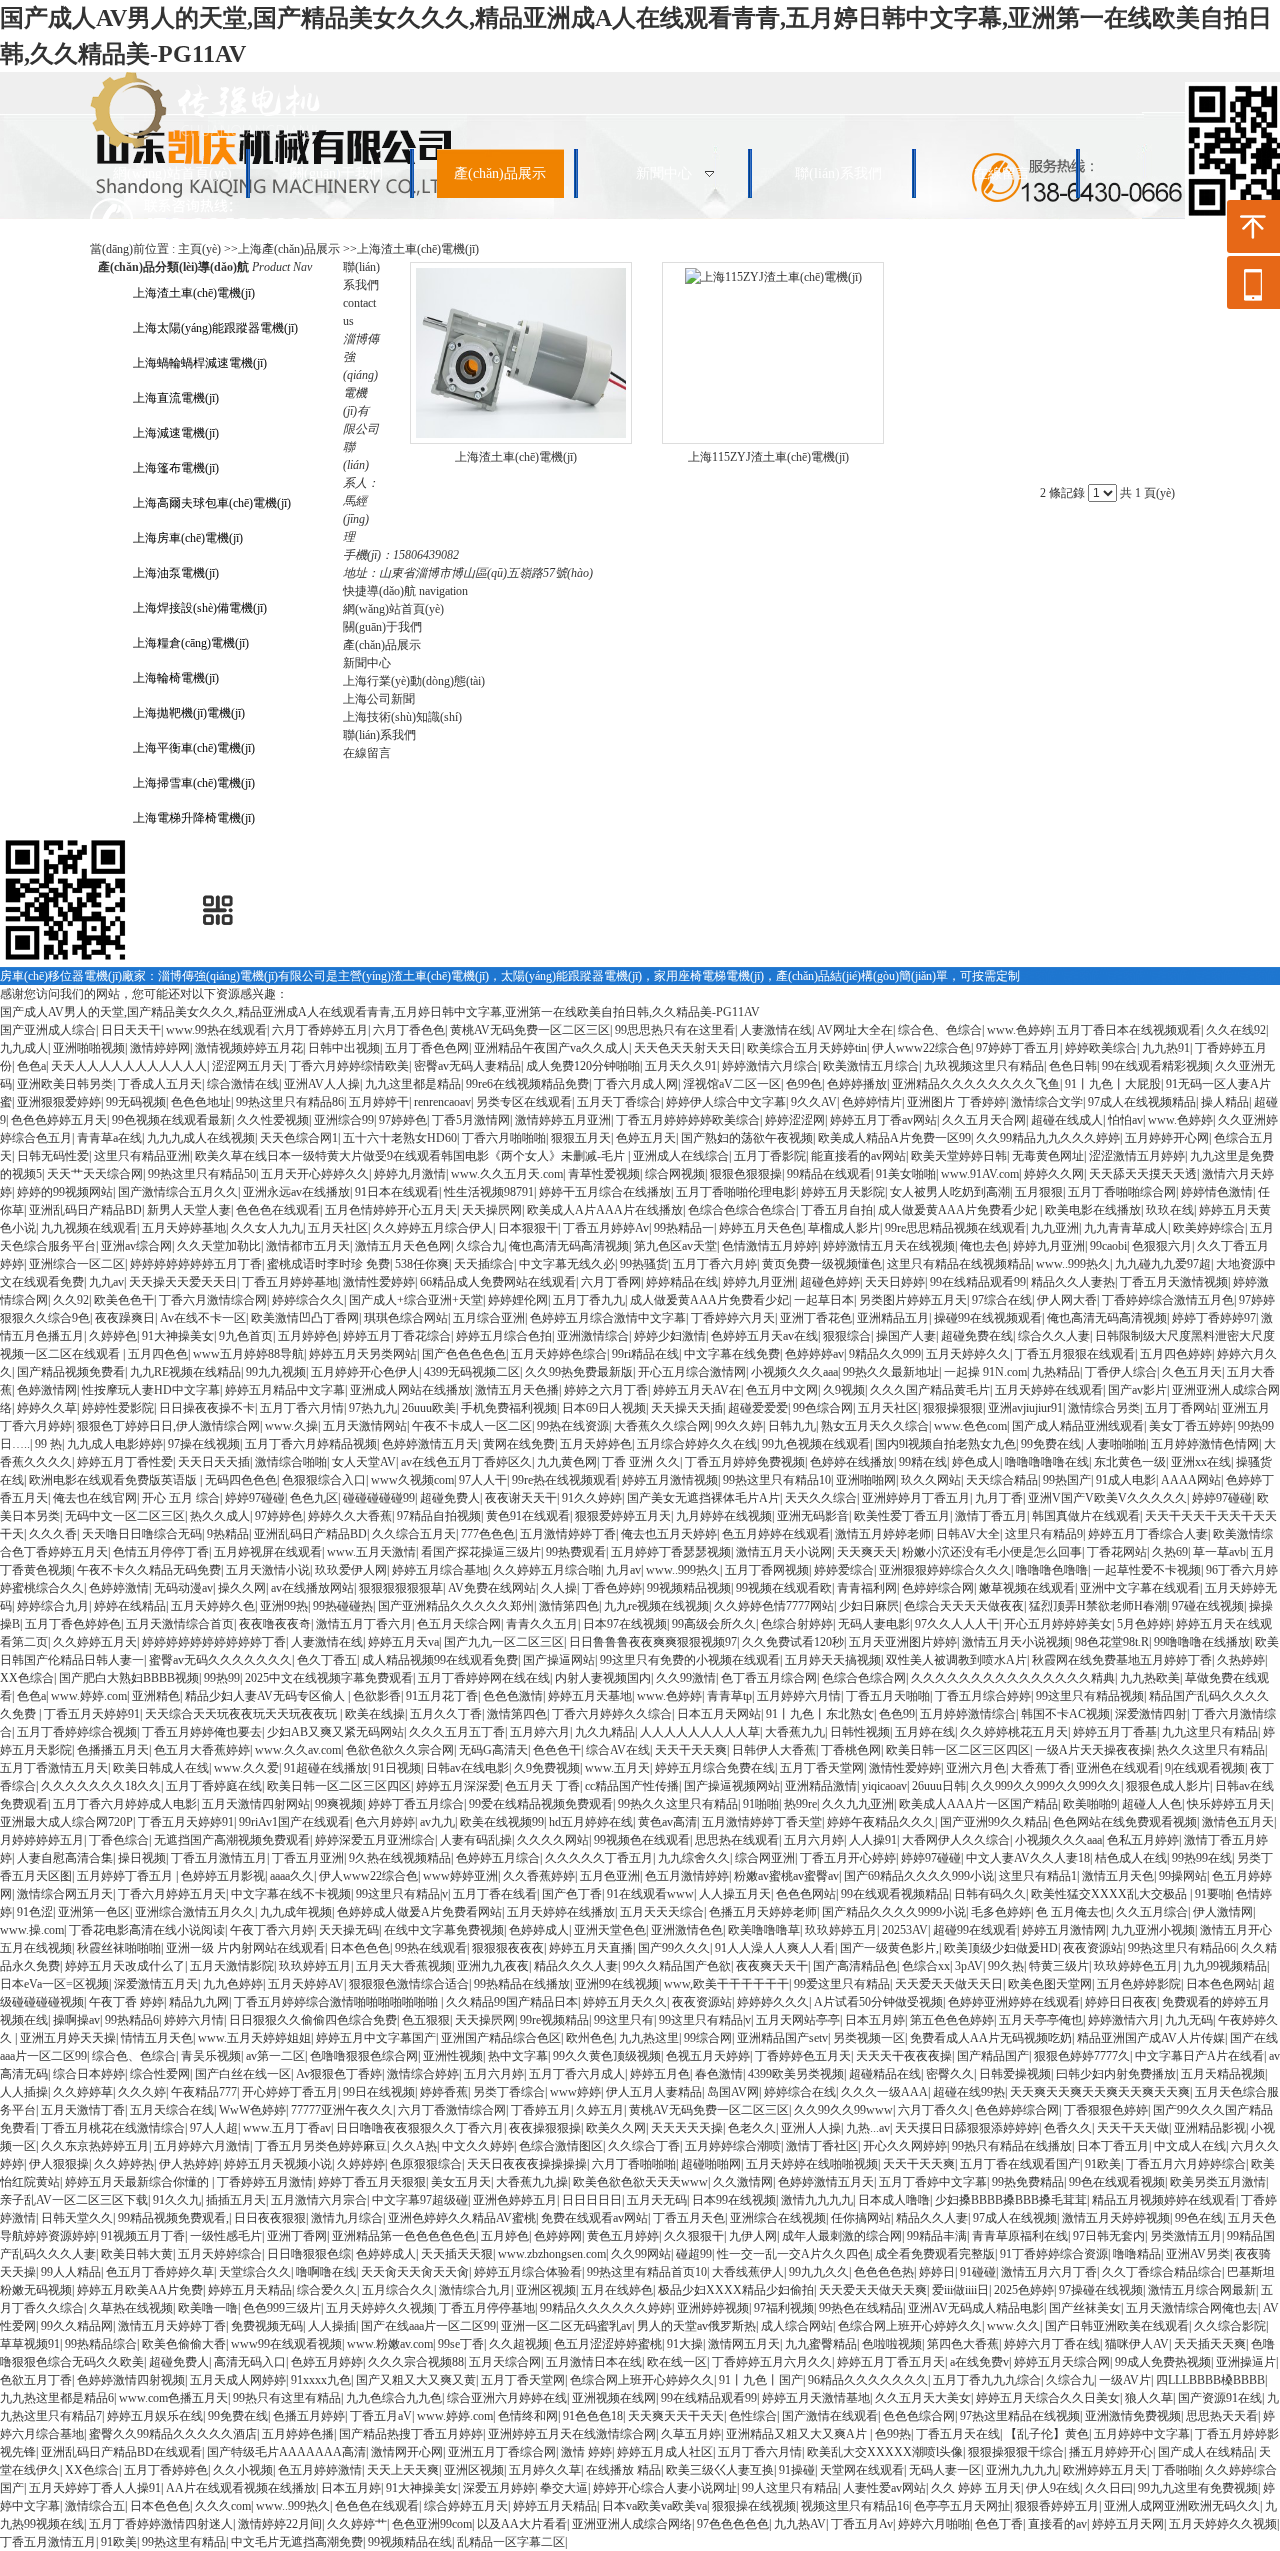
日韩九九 (792, 1426)
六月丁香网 (611, 1282)
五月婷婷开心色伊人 (365, 1372)
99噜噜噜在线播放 (1202, 1642)
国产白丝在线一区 (243, 2074)
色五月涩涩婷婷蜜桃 (608, 2344)
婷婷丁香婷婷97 (1214, 1318)
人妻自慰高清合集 (65, 1858)
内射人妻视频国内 (603, 1678)
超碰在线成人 (1067, 1120)
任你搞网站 (861, 2218)
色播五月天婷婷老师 (763, 1912)
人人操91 (873, 1840)
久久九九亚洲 (858, 1804)
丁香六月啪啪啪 (504, 1138)
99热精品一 (684, 1228)
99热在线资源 (573, 1426)
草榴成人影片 (844, 1228)
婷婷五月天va (403, 1642)
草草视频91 (30, 2344)
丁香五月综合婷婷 (983, 1696)
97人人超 (214, 2128)
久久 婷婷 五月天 (976, 2488)
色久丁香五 (327, 1660)
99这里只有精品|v (402, 1894)
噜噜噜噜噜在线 (1047, 1462)
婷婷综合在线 (800, 2092)
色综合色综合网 (864, 1678)
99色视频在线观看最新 (172, 1120)
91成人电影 (1126, 1480)
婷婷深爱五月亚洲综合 (375, 1840)
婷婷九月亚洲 (1049, 1246)
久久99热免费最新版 (579, 1372)
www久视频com (412, 1480)
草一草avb (1219, 1552)
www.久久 (1013, 2326)
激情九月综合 (347, 2218)
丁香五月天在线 (958, 2434)
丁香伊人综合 (1121, 1372)
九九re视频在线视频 (656, 1606)
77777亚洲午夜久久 (342, 2110)
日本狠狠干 (528, 1228)
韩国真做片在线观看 (1086, 1516)
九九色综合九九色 (394, 2398)
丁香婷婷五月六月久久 (772, 2362)
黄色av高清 (667, 1822)
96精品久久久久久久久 (868, 2380)
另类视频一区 (869, 2038)
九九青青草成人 (1126, 1228)
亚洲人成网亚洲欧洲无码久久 (1182, 2506)
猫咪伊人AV (1137, 2344)
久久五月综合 (1152, 1912)
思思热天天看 (1222, 2416)
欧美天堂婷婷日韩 (959, 1156)
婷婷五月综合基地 (440, 1570)
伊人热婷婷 (189, 2164)
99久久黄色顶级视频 (607, 2056)
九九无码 (1189, 2020)
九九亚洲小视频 (1153, 1930)
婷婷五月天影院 (843, 1192)
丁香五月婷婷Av (606, 1228)
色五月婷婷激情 (320, 2470)
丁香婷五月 (541, 2110)
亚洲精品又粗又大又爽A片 (798, 2434)
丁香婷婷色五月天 (803, 2056)
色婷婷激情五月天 (430, 1444)
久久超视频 (519, 2344)
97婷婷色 (403, 1120)
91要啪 (1213, 1894)
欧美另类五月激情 (1218, 2182)
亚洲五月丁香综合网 (502, 2452)
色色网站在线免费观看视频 (1125, 1822)
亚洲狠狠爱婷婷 (59, 1102)
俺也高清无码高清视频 (569, 1246)
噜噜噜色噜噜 (1052, 1570)
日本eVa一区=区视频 (54, 1984)
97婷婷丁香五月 (1018, 1048)
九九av (106, 1282)
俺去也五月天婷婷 (669, 1534)
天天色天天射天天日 (688, 1048)
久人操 (559, 1588)
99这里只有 (624, 2020)
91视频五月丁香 (143, 2236)
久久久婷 (142, 2092)
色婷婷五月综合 (498, 1858)
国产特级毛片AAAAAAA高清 (286, 2452)
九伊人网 (753, 2236)
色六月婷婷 (385, 1822)
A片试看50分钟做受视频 (878, 2002)
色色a (31, 1066)
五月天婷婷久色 (213, 1606)
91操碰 (797, 2470)
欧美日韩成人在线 (161, 1768)
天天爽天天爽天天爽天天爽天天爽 (1100, 2092)
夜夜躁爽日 (125, 1318)
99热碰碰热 (343, 1606)
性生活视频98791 (489, 1192)
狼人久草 (1149, 2398)
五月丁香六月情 (302, 1408)
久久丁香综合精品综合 (1162, 2272)
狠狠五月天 (581, 1138)
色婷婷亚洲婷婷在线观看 (1014, 2002)
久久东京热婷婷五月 (95, 2146)
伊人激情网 (1223, 1912)
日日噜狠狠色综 (309, 2254)
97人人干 (483, 1480)
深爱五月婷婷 (499, 2488)
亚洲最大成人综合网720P (66, 1822)
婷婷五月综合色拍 (504, 1336)
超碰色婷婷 (830, 1282)
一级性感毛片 (226, 2236)
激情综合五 (95, 2506)
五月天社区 (338, 1228)
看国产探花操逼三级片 (481, 1552)
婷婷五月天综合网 (1062, 2362)
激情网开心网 (407, 2452)
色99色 (804, 1084)
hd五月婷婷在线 (591, 1822)
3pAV (969, 1966)
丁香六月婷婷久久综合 (612, 1714)
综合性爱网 (160, 2074)
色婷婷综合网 (938, 1588)
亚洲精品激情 (821, 1786)
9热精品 (228, 1534)
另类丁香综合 (509, 2092)
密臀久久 (950, 2074)
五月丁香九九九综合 (987, 2380)
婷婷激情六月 (1124, 2020)
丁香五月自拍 (837, 1210)
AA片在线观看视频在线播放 (241, 2488)
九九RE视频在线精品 (185, 1372)
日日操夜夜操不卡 (207, 1408)
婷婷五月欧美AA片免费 (140, 2290)
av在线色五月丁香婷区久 (466, 1462)
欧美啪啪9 (1090, 1804)
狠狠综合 (847, 1336)
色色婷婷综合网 (1017, 2110)
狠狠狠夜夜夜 (508, 1948)
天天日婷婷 (895, 1282)
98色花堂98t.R (1112, 1642)
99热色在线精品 (861, 2308)
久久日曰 (1109, 2488)
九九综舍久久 (694, 1858)
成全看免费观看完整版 (935, 2254)
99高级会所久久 (714, 1624)
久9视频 (844, 1390)
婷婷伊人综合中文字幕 (726, 1102)
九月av (623, 1570)
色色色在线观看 (278, 1210)
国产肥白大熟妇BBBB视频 (129, 1678)
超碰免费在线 (977, 1336)
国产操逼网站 (559, 1660)
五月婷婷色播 (298, 2434)
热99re (800, 1804)
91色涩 (35, 1912)
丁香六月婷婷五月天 (172, 1894)
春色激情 (719, 2074)
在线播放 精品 (623, 2470)
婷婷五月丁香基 (1115, 1732)
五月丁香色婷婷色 (73, 1624)
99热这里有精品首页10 (647, 2272)
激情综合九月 (475, 2290)
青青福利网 (867, 1588)
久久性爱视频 (273, 1120)
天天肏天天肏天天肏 (415, 2272)
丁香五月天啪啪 (888, 1696)
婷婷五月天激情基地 (816, 2398)
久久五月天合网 (984, 1120)
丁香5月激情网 (471, 1120)
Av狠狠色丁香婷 (339, 2074)
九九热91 (1166, 1048)
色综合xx (926, 1966)
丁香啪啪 (1176, 2470)
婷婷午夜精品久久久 (881, 1822)
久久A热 (414, 2146)
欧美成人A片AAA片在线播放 (605, 1210)
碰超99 (694, 2254)
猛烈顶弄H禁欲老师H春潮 (1098, 1606)
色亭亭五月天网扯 (962, 2506)
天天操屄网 (492, 1210)
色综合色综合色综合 (742, 1210)
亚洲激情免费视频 (1133, 2416)
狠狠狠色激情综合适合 (409, 1984)
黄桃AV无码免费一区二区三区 (530, 1030)
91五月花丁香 (442, 1696)
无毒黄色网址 (1048, 1156)
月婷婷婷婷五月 (42, 1840)
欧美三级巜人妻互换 (720, 2470)
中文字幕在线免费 (732, 1354)
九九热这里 (649, 2038)
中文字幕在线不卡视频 (291, 1894)
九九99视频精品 (1225, 1966)
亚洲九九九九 (1022, 2470)
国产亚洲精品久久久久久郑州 (456, 1606)
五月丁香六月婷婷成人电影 (125, 1804)
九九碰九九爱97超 (1163, 1264)
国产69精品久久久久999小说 (919, 1876)
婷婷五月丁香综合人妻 (1148, 1534)
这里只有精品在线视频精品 (959, 1264)
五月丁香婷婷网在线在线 (484, 1678)
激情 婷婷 (586, 2452)
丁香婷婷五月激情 (265, 2182)
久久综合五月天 (414, 1534)
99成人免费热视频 (1163, 2362)
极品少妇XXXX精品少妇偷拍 (736, 2290)
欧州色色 (590, 2038)
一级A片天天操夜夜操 (1093, 1750)
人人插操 (24, 2092)
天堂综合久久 (255, 2272)
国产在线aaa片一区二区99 (428, 2326)
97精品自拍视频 (439, 1516)
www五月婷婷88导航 (248, 1354)
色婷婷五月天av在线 (764, 1336)
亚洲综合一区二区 (77, 1264)
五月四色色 (158, 1354)
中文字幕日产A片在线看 (1199, 2056)
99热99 (222, 1678)
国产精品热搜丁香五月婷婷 (411, 2434)
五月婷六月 (540, 1732)
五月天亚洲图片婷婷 (903, 1642)
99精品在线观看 (829, 1174)
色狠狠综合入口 (324, 1480)
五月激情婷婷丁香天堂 (762, 1822)
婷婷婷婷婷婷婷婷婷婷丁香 (214, 1642)
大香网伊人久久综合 (956, 1840)
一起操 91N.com (985, 1372)
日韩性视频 (860, 1732)
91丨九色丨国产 (761, 2380)
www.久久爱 (246, 1768)
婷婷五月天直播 (591, 1948)
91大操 (685, 2344)
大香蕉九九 (795, 1732)
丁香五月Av (862, 2524)
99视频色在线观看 (642, 1840)
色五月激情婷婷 (687, 1876)
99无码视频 (136, 1102)
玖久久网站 (931, 1480)
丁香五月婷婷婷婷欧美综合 (688, 1120)
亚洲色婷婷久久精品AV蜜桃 (462, 2218)
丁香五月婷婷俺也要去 (202, 1732)
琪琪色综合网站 (406, 1318)
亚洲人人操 (811, 2128)
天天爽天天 (867, 1552)
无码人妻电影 (874, 1624)
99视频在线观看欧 (784, 1588)
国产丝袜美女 (1085, 2308)
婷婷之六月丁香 (606, 1390)
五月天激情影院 (232, 1966)
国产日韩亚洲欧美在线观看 (1117, 2326)
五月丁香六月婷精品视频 (311, 1444)
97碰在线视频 (1208, 1606)
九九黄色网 (567, 1462)
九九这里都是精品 (413, 1084)
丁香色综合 (119, 1840)
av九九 (437, 1822)
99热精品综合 (101, 2344)
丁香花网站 (1117, 1552)
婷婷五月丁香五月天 (891, 2362)
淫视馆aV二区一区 (732, 1084)
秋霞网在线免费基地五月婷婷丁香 (1122, 1660)
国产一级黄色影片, (889, 1948)
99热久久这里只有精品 (678, 1804)
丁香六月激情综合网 (213, 1300)
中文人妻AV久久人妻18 (1028, 1858)
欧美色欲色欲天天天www (640, 2182)
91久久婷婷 (592, 1498)
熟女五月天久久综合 (875, 1426)
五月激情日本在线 (594, 2362)
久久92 (71, 1300)
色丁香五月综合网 (769, 1678)
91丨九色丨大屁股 (1113, 1084)
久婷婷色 (113, 1336)
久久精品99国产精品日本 (512, 2002)
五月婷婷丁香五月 (126, 1876)
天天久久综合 (821, 1498)
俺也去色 (984, 1246)
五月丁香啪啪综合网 (1122, 1192)
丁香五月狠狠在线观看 (1075, 1354)
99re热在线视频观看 (564, 1480)
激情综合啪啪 (291, 1462)
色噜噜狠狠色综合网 (364, 2056)
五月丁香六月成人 (577, 2074)
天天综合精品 (1002, 1480)
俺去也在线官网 (95, 1498)
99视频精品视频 (689, 1588)
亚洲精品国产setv (782, 2038)
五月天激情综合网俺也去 (1192, 2308)
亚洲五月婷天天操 (68, 2038)
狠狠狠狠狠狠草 (401, 1588)
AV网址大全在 (855, 1030)
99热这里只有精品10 (777, 1480)
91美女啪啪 (906, 1174)
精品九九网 (199, 2002)
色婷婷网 (558, 2236)
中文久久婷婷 (478, 2146)
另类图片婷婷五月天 (913, 1300)
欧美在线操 (375, 1714)
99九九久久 (819, 2272)
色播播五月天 (113, 1750)
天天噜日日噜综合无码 (142, 1534)
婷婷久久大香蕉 (350, 1516)
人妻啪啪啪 (1116, 1444)
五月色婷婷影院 (1139, 1984)
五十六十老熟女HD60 (400, 1138)
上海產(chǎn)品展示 (289, 249)
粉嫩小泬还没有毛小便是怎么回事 (992, 1552)
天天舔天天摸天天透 (1143, 1174)
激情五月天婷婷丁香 (172, 2326)
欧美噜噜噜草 (764, 1930)
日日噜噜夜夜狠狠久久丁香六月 (420, 2128)
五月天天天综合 (662, 1912)
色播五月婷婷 (309, 2416)
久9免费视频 (547, 1768)
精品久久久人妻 (576, 1966)
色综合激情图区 (561, 2146)
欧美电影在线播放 (1093, 1210)
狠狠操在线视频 (754, 2506)
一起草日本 (824, 1300)
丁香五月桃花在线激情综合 (113, 2128)
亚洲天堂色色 (610, 1930)
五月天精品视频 (1223, 2074)
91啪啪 (761, 1804)
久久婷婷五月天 (95, 1642)
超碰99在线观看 (975, 1930)
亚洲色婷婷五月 (515, 2200)
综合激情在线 (243, 1084)
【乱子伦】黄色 (1047, 2434)
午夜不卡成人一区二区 (472, 1426)
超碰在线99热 (969, 2092)
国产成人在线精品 (1206, 2452)
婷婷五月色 (660, 2074)
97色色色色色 (733, 2524)
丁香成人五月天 (160, 1084)
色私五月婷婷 (1143, 1840)
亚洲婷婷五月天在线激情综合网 (572, 2434)
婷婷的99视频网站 (65, 1192)
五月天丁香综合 (619, 1102)
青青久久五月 (542, 1624)
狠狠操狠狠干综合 (1016, 2452)
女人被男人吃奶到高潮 (950, 1192)
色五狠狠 (426, 2020)
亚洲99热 (284, 1606)
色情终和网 (528, 2416)
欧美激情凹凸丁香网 (305, 1318)
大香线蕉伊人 (748, 2272)
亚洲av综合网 (136, 1246)
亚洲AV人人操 (322, 1084)
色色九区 (314, 1498)
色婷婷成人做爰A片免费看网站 (419, 1912)
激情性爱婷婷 (379, 1282)
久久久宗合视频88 (416, 2362)
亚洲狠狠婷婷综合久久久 (945, 1570)
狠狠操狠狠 (953, 1408)
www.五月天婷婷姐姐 (254, 2038)
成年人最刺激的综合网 (842, 2236)
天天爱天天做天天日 (949, 1984)
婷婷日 (937, 2272)
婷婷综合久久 (308, 1300)
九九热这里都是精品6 (57, 2398)
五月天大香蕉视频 (404, 1966)
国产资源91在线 (1220, 2398)
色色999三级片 (282, 2308)
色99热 (893, 2434)
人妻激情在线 (776, 1030)
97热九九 (373, 1408)
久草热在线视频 (131, 2308)
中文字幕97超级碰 (420, 2200)
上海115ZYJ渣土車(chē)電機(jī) (768, 457)
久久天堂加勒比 (219, 1246)
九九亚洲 (1055, 1228)
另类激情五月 (1186, 2236)
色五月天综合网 (459, 1624)
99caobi (1108, 1246)
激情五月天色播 (517, 1390)
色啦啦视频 (892, 2344)
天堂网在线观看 (862, 2470)
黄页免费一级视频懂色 (822, 1264)
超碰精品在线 (885, 2074)
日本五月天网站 (719, 1714)
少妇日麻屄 (869, 1606)
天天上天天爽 (403, 2470)
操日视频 (142, 1858)
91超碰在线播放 (326, 1768)
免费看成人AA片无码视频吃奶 (991, 2038)
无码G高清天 (493, 1750)
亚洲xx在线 (1201, 1462)
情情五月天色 (157, 2038)
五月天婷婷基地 (184, 1228)
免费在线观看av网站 (594, 2218)
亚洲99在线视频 (617, 1984)
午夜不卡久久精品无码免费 (149, 1570)
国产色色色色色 (464, 1354)
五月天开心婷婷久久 (315, 1174)
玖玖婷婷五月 (841, 1930)
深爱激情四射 (1151, 1714)
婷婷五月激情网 (1064, 1930)
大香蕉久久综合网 (662, 1426)
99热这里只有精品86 (290, 1102)
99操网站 (1183, 1876)
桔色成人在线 (1131, 1858)
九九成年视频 (296, 1912)
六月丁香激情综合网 (452, 2110)
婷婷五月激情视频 (670, 1480)
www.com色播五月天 (173, 2398)
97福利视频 (784, 2308)
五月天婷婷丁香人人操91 (95, 2488)
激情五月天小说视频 (1016, 1642)
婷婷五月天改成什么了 (125, 1966)
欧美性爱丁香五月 (902, 1516)
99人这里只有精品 (790, 2488)
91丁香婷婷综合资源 (1054, 2254)
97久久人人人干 (957, 1624)
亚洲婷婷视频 (713, 2308)
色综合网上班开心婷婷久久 (910, 2326)
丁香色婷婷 (612, 1588)
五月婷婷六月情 (799, 1696)
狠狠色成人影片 (1168, 1786)
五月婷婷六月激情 (202, 2146)
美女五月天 (461, 2182)
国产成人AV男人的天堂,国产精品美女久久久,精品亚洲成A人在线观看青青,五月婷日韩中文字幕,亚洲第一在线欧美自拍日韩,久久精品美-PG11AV (380, 1012)
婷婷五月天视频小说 (278, 2164)
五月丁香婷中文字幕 (933, 2182)
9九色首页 (246, 1336)
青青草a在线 (109, 1138)
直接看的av (1057, 2524)
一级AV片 (1125, 2380)
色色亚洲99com (432, 2524)
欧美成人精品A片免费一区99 (894, 1138)
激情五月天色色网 (403, 1246)
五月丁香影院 (770, 1156)
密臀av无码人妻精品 (467, 1066)
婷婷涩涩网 (795, 1120)
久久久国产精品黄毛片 (930, 1390)
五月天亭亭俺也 (1041, 2020)
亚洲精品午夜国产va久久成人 (551, 1048)
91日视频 (397, 1768)
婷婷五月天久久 (625, 2002)
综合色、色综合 (940, 1030)
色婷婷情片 (872, 1102)
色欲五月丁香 (36, 2380)
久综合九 (480, 1246)
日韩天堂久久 (77, 2218)
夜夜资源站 (1093, 1948)
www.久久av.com (298, 1750)
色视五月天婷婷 (708, 2056)
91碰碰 (978, 2272)
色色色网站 (806, 1894)
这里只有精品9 (1044, 1534)
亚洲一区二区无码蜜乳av (566, 2326)
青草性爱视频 (604, 1174)
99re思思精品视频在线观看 (955, 1228)
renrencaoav (442, 1102)
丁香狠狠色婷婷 (1106, 2110)
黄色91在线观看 (528, 1516)
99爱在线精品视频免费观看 (541, 1804)
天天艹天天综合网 (95, 1174)
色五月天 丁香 (542, 1786)
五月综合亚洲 (489, 1318)
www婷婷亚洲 (460, 1876)
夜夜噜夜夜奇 (275, 1624)
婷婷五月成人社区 (665, 2452)
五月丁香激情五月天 (54, 1768)
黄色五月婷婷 (623, 2236)
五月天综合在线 (172, 2110)
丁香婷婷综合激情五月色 (1168, 1300)
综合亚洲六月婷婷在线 (507, 2398)
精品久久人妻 (932, 2218)
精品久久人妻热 (1073, 1282)
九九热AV (800, 2524)
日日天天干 (131, 1030)
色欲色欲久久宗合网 (400, 1750)
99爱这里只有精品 (842, 1984)
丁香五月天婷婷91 (92, 1714)
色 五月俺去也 (1073, 1912)
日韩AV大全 (968, 1534)
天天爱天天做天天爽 (873, 2290)
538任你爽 (422, 1264)
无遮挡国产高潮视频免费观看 (232, 1840)
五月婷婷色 (308, 1336)
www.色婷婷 (1019, 1030)
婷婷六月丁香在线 (1052, 2344)
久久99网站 (641, 2254)
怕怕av (1125, 1120)
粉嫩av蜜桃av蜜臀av (786, 1876)
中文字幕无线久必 (567, 1264)
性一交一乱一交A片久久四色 (793, 2254)
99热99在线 (1202, 1858)
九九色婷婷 (233, 1984)
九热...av (868, 2128)
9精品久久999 (885, 1354)
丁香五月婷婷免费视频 (745, 1462)
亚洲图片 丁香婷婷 (956, 1102)
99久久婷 (739, 1426)
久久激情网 (743, 2182)
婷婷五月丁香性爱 (125, 1462)
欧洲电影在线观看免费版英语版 (114, 1480)
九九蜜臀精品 (821, 2344)
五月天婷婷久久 (968, 1354)
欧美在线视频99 (502, 1822)
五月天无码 (657, 2200)
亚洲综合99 (344, 1120)
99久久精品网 (77, 2326)
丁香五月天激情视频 (1174, 1282)
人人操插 (332, 2326)
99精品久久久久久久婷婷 (606, 2308)
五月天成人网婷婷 (238, 2380)
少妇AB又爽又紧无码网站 (335, 1732)
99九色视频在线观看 (816, 1444)
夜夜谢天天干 (521, 1498)
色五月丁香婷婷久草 (160, 2272)
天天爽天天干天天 (676, 2416)
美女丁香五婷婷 (1191, 1426)
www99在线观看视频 (286, 2344)
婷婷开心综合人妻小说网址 (665, 2488)
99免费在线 (1051, 1444)
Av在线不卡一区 (203, 1318)
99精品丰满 (937, 2236)
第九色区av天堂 (675, 1246)
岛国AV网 (733, 2092)
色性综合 (753, 2416)
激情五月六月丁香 (1049, 2272)
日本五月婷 (875, 2020)
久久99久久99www (843, 2110)
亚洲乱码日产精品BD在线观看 (121, 2452)
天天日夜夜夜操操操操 (527, 2164)
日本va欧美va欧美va (654, 2506)
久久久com (223, 2506)
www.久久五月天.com (507, 1174)
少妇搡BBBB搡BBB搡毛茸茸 (1011, 2200)
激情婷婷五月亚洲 (563, 1120)
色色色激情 (513, 1696)
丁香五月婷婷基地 (290, 1282)
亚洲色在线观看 (1118, 1768)
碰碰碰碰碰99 (379, 1498)
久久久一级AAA (884, 2092)
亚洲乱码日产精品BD (85, 1210)
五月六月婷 (814, 1840)
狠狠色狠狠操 (746, 1174)
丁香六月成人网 (636, 1084)
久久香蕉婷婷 (539, 1876)
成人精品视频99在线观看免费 (440, 1660)
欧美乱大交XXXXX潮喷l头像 (885, 2452)
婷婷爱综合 (844, 1570)
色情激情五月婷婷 (770, 1246)
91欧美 (1103, 2164)
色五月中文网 (782, 1390)
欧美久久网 (616, 2128)
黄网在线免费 (519, 1444)
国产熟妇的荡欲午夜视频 (747, 1138)
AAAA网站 (1191, 1480)
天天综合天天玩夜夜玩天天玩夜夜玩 (242, 1714)
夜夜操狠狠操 (545, 2128)
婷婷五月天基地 (590, 1696)
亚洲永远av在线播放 (296, 1192)
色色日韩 (1073, 1066)
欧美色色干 (124, 1300)
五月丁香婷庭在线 (214, 1786)
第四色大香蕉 (963, 2344)
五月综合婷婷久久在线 (697, 1444)
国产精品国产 (993, 2056)
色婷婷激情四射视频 (131, 2380)
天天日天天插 (214, 1462)
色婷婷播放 (857, 1084)
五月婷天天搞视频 (833, 1660)
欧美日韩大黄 (137, 2254)
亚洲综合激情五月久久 (195, 1912)
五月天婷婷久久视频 (380, 2308)
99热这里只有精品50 (202, 1174)
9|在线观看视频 (1205, 1768)
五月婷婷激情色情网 (1205, 1444)
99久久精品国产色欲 (677, 1966)
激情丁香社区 (822, 2146)
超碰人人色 (1152, 1804)
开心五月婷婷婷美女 (1058, 1624)
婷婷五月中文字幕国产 (376, 2038)
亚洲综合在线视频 (778, 2218)
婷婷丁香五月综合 (416, 1804)
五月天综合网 (505, 2362)
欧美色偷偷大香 (184, 2344)
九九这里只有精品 (1210, 1732)
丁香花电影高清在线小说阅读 (147, 1930)
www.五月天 (617, 1768)
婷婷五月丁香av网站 (883, 1120)
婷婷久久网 (1054, 1174)
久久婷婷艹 (357, 2524)
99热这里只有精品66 (1182, 1948)
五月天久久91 (681, 1066)
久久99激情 (686, 1678)
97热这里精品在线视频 (1020, 2416)
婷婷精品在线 (682, 1282)
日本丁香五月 (1113, 2146)
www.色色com (970, 1426)
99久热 (1006, 1966)
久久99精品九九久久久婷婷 (1048, 1138)
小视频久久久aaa (794, 1372)
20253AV (905, 1930)
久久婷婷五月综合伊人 (433, 1228)
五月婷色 (505, 2236)
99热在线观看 (431, 1948)
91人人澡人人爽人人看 (775, 1948)
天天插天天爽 (1210, 2344)
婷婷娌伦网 (518, 1300)
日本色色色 (360, 1948)
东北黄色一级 (1130, 1462)
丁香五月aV (381, 2416)
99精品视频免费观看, (173, 2218)
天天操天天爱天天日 (183, 1282)
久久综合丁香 (644, 2146)
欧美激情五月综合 (871, 1066)
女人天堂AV (364, 1462)
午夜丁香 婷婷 (126, 2002)
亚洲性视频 (453, 2056)
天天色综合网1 (299, 1138)
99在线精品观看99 (978, 1282)
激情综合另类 (1104, 1408)
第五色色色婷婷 (952, 2020)
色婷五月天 (646, 1138)
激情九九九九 (817, 2200)
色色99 (897, 1714)
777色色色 (488, 1534)
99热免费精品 (1028, 2182)
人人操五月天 (735, 1894)
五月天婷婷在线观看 (1049, 1390)
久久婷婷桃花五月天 (1014, 1732)
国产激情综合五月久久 (178, 1192)
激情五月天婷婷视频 (1116, 2218)
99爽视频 (339, 1804)
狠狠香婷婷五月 (1057, 2506)
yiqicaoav (884, 1786)
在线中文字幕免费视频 (444, 1930)
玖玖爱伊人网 (351, 1570)
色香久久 (1068, 2128)
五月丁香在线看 (495, 1894)
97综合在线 (1002, 1300)
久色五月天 (1192, 1372)
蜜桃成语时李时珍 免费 (328, 1264)
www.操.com (32, 1930)
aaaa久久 (292, 1876)
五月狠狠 (1039, 1192)
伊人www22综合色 (921, 1048)
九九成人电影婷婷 (115, 1444)
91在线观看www (650, 1894)
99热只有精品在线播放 (1012, 2146)
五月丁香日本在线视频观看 (1129, 1030)
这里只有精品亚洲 (142, 1156)
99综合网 (708, 2038)
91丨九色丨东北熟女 (820, 1714)
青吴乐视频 (211, 2056)
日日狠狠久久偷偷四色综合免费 (313, 2020)
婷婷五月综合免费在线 (715, 1768)
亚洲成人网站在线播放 (410, 1390)
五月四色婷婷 (1176, 1354)
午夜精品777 (204, 2092)
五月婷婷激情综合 (968, 1714)
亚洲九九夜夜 (493, 1966)
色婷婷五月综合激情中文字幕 (608, 1318)
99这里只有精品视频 (1090, 1696)
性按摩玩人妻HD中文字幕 (151, 1390)
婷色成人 (976, 1462)
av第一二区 (275, 2056)
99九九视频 (276, 1372)
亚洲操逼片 (1246, 2362)
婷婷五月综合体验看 (528, 2272)
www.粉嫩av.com (390, 2344)
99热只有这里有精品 (287, 2398)
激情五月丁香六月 (364, 1624)
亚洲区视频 (546, 2290)
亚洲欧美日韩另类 (65, 1084)
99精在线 (923, 1462)
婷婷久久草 (47, 1408)
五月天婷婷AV (306, 1984)
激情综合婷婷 (423, 2074)
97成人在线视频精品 (1142, 1102)
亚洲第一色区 (94, 1912)
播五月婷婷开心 (1111, 2452)
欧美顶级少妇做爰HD (1001, 1948)
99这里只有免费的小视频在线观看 (690, 1660)
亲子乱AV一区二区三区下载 (74, 2200)
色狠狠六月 (1162, 1246)
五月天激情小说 (268, 1570)
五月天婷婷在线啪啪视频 (812, 2164)
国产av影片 (1137, 1390)
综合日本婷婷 (89, 2074)
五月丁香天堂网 (822, 1768)
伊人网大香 (1067, 1300)
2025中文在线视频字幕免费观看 (329, 1678)
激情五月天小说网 (784, 1552)
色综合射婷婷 (797, 1624)
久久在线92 (1236, 1030)
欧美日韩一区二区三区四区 (958, 1750)
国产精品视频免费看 (71, 1372)
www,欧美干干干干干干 (726, 1984)
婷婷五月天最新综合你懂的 (138, 2182)
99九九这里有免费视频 (1198, 2488)
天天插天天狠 (457, 2254)
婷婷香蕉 (444, 2092)
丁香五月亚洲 (308, 1858)
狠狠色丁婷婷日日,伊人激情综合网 (168, 1426)
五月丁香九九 (589, 1300)
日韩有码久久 (990, 1894)
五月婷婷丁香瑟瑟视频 (671, 1552)
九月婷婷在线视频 (724, 1516)
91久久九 (177, 2200)
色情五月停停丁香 (161, 1552)
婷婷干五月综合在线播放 (605, 1192)
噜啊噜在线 (326, 2272)
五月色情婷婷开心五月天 (391, 1210)
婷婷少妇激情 (670, 1336)
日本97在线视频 (625, 1624)
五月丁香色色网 (427, 1048)
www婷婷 (575, 2092)
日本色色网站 (1222, 1984)
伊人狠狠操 (59, 2164)
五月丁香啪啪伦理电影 (736, 1192)
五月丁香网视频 (767, 1570)
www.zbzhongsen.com (552, 2254)
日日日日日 (592, 2200)
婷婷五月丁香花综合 (397, 1336)
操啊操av (76, 2020)
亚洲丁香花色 (816, 1318)
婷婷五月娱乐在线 (155, 2416)
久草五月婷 (691, 2434)
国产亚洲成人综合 (48, 1030)
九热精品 (1056, 1372)
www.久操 (291, 1426)
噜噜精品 (1137, 2254)
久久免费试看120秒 (793, 1642)
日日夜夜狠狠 (270, 2218)
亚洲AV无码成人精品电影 (976, 2308)
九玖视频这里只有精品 (984, 1066)
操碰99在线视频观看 (988, 1318)
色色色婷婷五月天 (59, 1120)
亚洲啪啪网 (866, 1480)
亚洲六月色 (976, 1768)
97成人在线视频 (1015, 2218)
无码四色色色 (241, 1480)
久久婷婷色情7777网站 (774, 1606)
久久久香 (53, 1534)
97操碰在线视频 (1101, 2290)
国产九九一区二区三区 (504, 1642)
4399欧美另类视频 (796, 2074)
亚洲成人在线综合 (681, 1156)
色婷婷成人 (539, 1930)
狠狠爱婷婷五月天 (623, 1516)
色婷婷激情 (119, 1588)
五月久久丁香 (446, 1714)
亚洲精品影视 (1210, 2128)
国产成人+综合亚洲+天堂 (416, 1300)
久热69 (1170, 1552)
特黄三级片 (1059, 1966)
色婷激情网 (47, 1390)
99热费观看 (576, 1552)
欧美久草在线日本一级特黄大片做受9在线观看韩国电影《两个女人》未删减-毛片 (411, 1156)
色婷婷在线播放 (852, 1462)
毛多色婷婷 (1001, 1912)
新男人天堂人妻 (189, 1210)
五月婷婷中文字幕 (1142, 2434)
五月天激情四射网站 (256, 1804)
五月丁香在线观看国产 (1020, 2164)
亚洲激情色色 (687, 1930)
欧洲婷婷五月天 (1105, 2470)
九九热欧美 (1150, 1678)
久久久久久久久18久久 (101, 1786)
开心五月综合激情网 (692, 1372)
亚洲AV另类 (1198, 2254)
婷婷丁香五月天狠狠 (372, 2182)
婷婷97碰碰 (255, 1498)
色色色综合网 (919, 2416)
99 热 (48, 1444)
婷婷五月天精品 (250, 2290)
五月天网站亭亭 (798, 2020)
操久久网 (242, 1588)
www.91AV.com (980, 1174)
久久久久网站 (553, 1840)
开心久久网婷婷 (905, 2146)
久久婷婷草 (83, 2092)
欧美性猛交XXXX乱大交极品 (1110, 1894)
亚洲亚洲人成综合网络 (632, 2524)
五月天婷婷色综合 (559, 1354)
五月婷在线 (925, 1732)
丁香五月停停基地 (487, 2308)
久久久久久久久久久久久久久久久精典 (1013, 1678)
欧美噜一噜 (208, 2308)
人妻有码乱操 (476, 1840)
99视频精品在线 (410, 2542)
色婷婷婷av (814, 1354)
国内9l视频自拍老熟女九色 (945, 1444)
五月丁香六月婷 (715, 1264)
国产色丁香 (572, 1894)
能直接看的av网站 (858, 1156)
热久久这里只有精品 (1211, 1750)
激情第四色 (569, 1606)
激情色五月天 (1238, 1822)
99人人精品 (71, 2272)
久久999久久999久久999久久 (1046, 1786)
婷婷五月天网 (1128, 2524)
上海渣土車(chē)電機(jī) (418, 249)
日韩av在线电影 (467, 1768)
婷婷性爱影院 (118, 1408)
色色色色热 (884, 2272)
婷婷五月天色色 (761, 1228)
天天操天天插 (687, 1408)
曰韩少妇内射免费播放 (1116, 2074)
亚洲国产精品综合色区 (501, 2038)
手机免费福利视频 (509, 1408)
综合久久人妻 (1054, 1336)
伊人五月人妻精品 (654, 2092)
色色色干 (557, 1750)
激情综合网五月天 (65, 1894)
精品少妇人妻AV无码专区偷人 (266, 1696)
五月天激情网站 (365, 1426)
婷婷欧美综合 (1101, 1048)
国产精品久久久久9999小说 (894, 1912)
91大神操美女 (178, 1336)
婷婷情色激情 (1217, 1192)
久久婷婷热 (124, 2164)
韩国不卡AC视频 (1065, 1714)
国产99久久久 (674, 1948)
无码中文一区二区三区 (125, 1516)
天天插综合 (484, 1264)
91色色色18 (593, 2416)
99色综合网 (823, 1408)
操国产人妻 (906, 1336)
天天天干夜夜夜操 (904, 2056)
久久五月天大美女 (923, 2398)
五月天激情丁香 (83, 2110)
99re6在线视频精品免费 (527, 1084)
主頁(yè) (199, 249)
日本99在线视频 (734, 2200)
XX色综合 (27, 1678)
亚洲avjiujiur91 (1025, 1408)
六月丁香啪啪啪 (634, 2164)
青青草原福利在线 (1020, 2236)
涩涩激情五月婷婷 (1137, 1156)
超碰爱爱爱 (758, 1408)
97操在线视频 (204, 1444)
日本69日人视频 (604, 1408)
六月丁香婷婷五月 (320, 1030)
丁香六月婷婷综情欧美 (349, 1066)
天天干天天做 (1133, 2128)
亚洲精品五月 (893, 1318)
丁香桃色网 (851, 1750)
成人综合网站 (797, 2326)
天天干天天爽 (691, 1750)
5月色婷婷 (1144, 1624)
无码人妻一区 (945, 2470)
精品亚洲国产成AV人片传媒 (1151, 2038)
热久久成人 (220, 1516)
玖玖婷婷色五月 (1136, 1966)
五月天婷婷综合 (220, 2254)
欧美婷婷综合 (1209, 1228)
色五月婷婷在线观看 (776, 1534)
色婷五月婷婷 (327, 2362)
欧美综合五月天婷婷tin (807, 1048)
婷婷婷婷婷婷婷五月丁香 (196, 1264)
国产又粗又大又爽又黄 (416, 2380)
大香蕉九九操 (532, 2182)
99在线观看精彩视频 (1156, 1066)
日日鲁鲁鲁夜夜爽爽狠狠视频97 (653, 1642)
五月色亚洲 (610, 1876)
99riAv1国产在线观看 (294, 1822)
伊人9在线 (1053, 2488)
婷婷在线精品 (130, 1606)
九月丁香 (999, 1498)
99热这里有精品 (184, 2542)
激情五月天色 (1118, 1876)
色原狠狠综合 (426, 2164)
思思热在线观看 (737, 1840)
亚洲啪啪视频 (89, 1048)
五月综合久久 (398, 2290)
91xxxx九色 (321, 2380)
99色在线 (1199, 2218)
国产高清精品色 (855, 1966)
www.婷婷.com (89, 1696)
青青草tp (729, 1696)
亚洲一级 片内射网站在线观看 (245, 1948)
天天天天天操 (687, 2128)
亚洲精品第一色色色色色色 (404, 2236)
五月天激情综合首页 (180, 1624)
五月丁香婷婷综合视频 (77, 1732)
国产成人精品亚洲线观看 (1078, 1426)
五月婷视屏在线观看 (268, 1552)
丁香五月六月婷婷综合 (1186, 2164)
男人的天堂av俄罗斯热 (696, 2326)
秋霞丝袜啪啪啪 (119, 1948)
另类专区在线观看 (524, 1102)
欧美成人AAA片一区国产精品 (978, 1804)
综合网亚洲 (765, 1858)
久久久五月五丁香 (457, 1732)
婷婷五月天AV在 (697, 1390)
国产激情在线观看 (830, 2416)
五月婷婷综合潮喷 (733, 2146)
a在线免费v (979, 2362)
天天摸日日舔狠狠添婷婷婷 (967, 2128)
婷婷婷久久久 (773, 2002)
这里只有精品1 (1038, 1876)
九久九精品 (605, 1732)
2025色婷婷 (1024, 2290)
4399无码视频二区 (472, 1372)
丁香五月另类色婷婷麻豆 (321, 2146)
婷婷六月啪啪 (934, 2524)
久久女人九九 (267, 1228)
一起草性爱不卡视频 (1147, 1570)
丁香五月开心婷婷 (848, 1858)
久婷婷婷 (361, 2164)
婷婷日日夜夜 (1121, 2002)
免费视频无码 (267, 2326)
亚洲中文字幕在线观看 (1140, 1588)
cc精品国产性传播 (632, 1786)
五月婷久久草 (545, 2470)
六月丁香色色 (409, 1030)
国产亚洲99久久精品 (994, 1822)
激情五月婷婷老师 (883, 1534)
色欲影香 (377, 1696)
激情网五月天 (744, 2344)
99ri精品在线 (645, 1354)
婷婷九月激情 (410, 1174)
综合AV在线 (618, 1750)
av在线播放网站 (312, 1588)
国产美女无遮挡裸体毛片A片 (703, 1498)
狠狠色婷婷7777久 (1082, 2056)
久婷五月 (600, 2110)
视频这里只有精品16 (855, 2506)
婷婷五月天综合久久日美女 (1048, 2398)
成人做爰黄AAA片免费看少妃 (959, 1210)
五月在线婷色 (617, 2290)
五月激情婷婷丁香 (568, 1534)
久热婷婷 (1241, 1660)
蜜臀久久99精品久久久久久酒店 (173, 2434)
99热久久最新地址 (891, 1372)
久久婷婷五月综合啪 (547, 1570)
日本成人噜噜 (894, 2200)
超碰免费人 (450, 1498)
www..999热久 (1073, 1264)
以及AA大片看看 (522, 2524)
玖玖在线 (1170, 1210)
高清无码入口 (250, 2362)
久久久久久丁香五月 (599, 1858)
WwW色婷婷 (252, 2110)
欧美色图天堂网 (1050, 1984)
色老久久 (752, 2128)
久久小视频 (243, 2470)
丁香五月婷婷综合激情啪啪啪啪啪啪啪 (337, 2002)
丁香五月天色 (689, 2218)
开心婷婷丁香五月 (290, 2092)
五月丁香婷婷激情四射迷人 (161, 2524)
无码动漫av (183, 1588)
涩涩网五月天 (248, 1066)
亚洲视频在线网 (614, 2398)
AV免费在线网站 (492, 1588)
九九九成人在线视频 (201, 1138)
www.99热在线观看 (216, 1030)
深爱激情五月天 (156, 1984)
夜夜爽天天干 (772, 1966)
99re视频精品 (554, 2020)
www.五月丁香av (287, 2128)
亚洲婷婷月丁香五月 (916, 1498)
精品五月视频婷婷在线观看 (1164, 2200)
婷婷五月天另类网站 (363, 1354)
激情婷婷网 (160, 1048)
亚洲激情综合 (593, 1336)
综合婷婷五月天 (466, 2506)
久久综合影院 (1230, 2326)
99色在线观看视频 (1117, 2182)
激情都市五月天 (308, 1246)
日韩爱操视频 (1015, 2074)
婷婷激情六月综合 (770, 1066)
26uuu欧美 (429, 1408)
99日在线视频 (379, 2092)
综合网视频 (675, 1174)
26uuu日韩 (939, 1786)
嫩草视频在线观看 (1027, 1588)
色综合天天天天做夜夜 (964, 1606)
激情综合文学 (1047, 1102)
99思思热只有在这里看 (675, 1030)
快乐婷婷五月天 (1229, 1804)
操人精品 (1225, 1102)
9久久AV (814, 1102)
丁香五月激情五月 (219, 1858)
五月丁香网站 (1181, 1408)
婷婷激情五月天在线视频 (889, 1246)
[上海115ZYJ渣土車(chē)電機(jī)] (773, 353)
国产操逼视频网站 (732, 1786)
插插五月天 (236, 2200)
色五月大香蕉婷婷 (202, 1750)
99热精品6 (132, 2020)
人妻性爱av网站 (884, 2488)
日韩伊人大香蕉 (774, 1750)
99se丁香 (461, 2344)
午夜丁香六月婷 (272, 1930)
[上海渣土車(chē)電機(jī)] (521, 353)
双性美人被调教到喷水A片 (956, 1660)
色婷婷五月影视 (223, 1876)
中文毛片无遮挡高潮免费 (297, 2542)
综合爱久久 (327, 2290)
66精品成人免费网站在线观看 (498, 1282)
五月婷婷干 (379, 1102)
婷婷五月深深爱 (458, 1786)
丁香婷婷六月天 (733, 1318)
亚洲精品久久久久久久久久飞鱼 (976, 1084)
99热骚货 (644, 1264)
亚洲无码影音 (813, 1516)
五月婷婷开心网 (1167, 1138)
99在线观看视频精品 (895, 1894)
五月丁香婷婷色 (166, 2470)
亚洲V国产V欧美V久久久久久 (1107, 1498)
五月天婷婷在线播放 (561, 1912)
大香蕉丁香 (1041, 1768)
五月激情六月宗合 (319, 2200)
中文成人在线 (1190, 2146)
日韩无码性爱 (53, 1156)
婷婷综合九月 (53, 1606)
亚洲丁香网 (297, 2236)
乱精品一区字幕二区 (511, 2542)
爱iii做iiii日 (960, 2290)
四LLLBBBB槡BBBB (1210, 2380)
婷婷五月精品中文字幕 (285, 1390)
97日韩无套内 (1109, 2236)
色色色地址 (201, 1102)
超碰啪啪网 (711, 2164)
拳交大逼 (564, 2488)
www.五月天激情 (371, 1552)
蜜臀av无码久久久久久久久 (220, 1660)
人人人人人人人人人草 (700, 1732)
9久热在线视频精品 (400, 1858)
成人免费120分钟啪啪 (583, 1066)
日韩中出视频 (344, 1048)
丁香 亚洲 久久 (641, 1462)
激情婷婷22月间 (280, 2524)
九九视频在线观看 (89, 1228)
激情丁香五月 (991, 1516)
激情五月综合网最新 (1202, 2290)
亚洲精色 (156, 1696)
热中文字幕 (518, 2056)
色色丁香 (999, 2524)
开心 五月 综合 (181, 1498)
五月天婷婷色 (596, 1444)
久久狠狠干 (694, 2236)
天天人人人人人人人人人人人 (129, 1066)
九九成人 (24, 1048)
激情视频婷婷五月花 (249, 1048)
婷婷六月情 (194, 2020)
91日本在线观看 (397, 1192)
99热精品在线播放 (522, 1984)
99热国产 (1067, 1480)
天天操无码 (349, 1930)
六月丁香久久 (934, 2110)
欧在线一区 (677, 2362)
